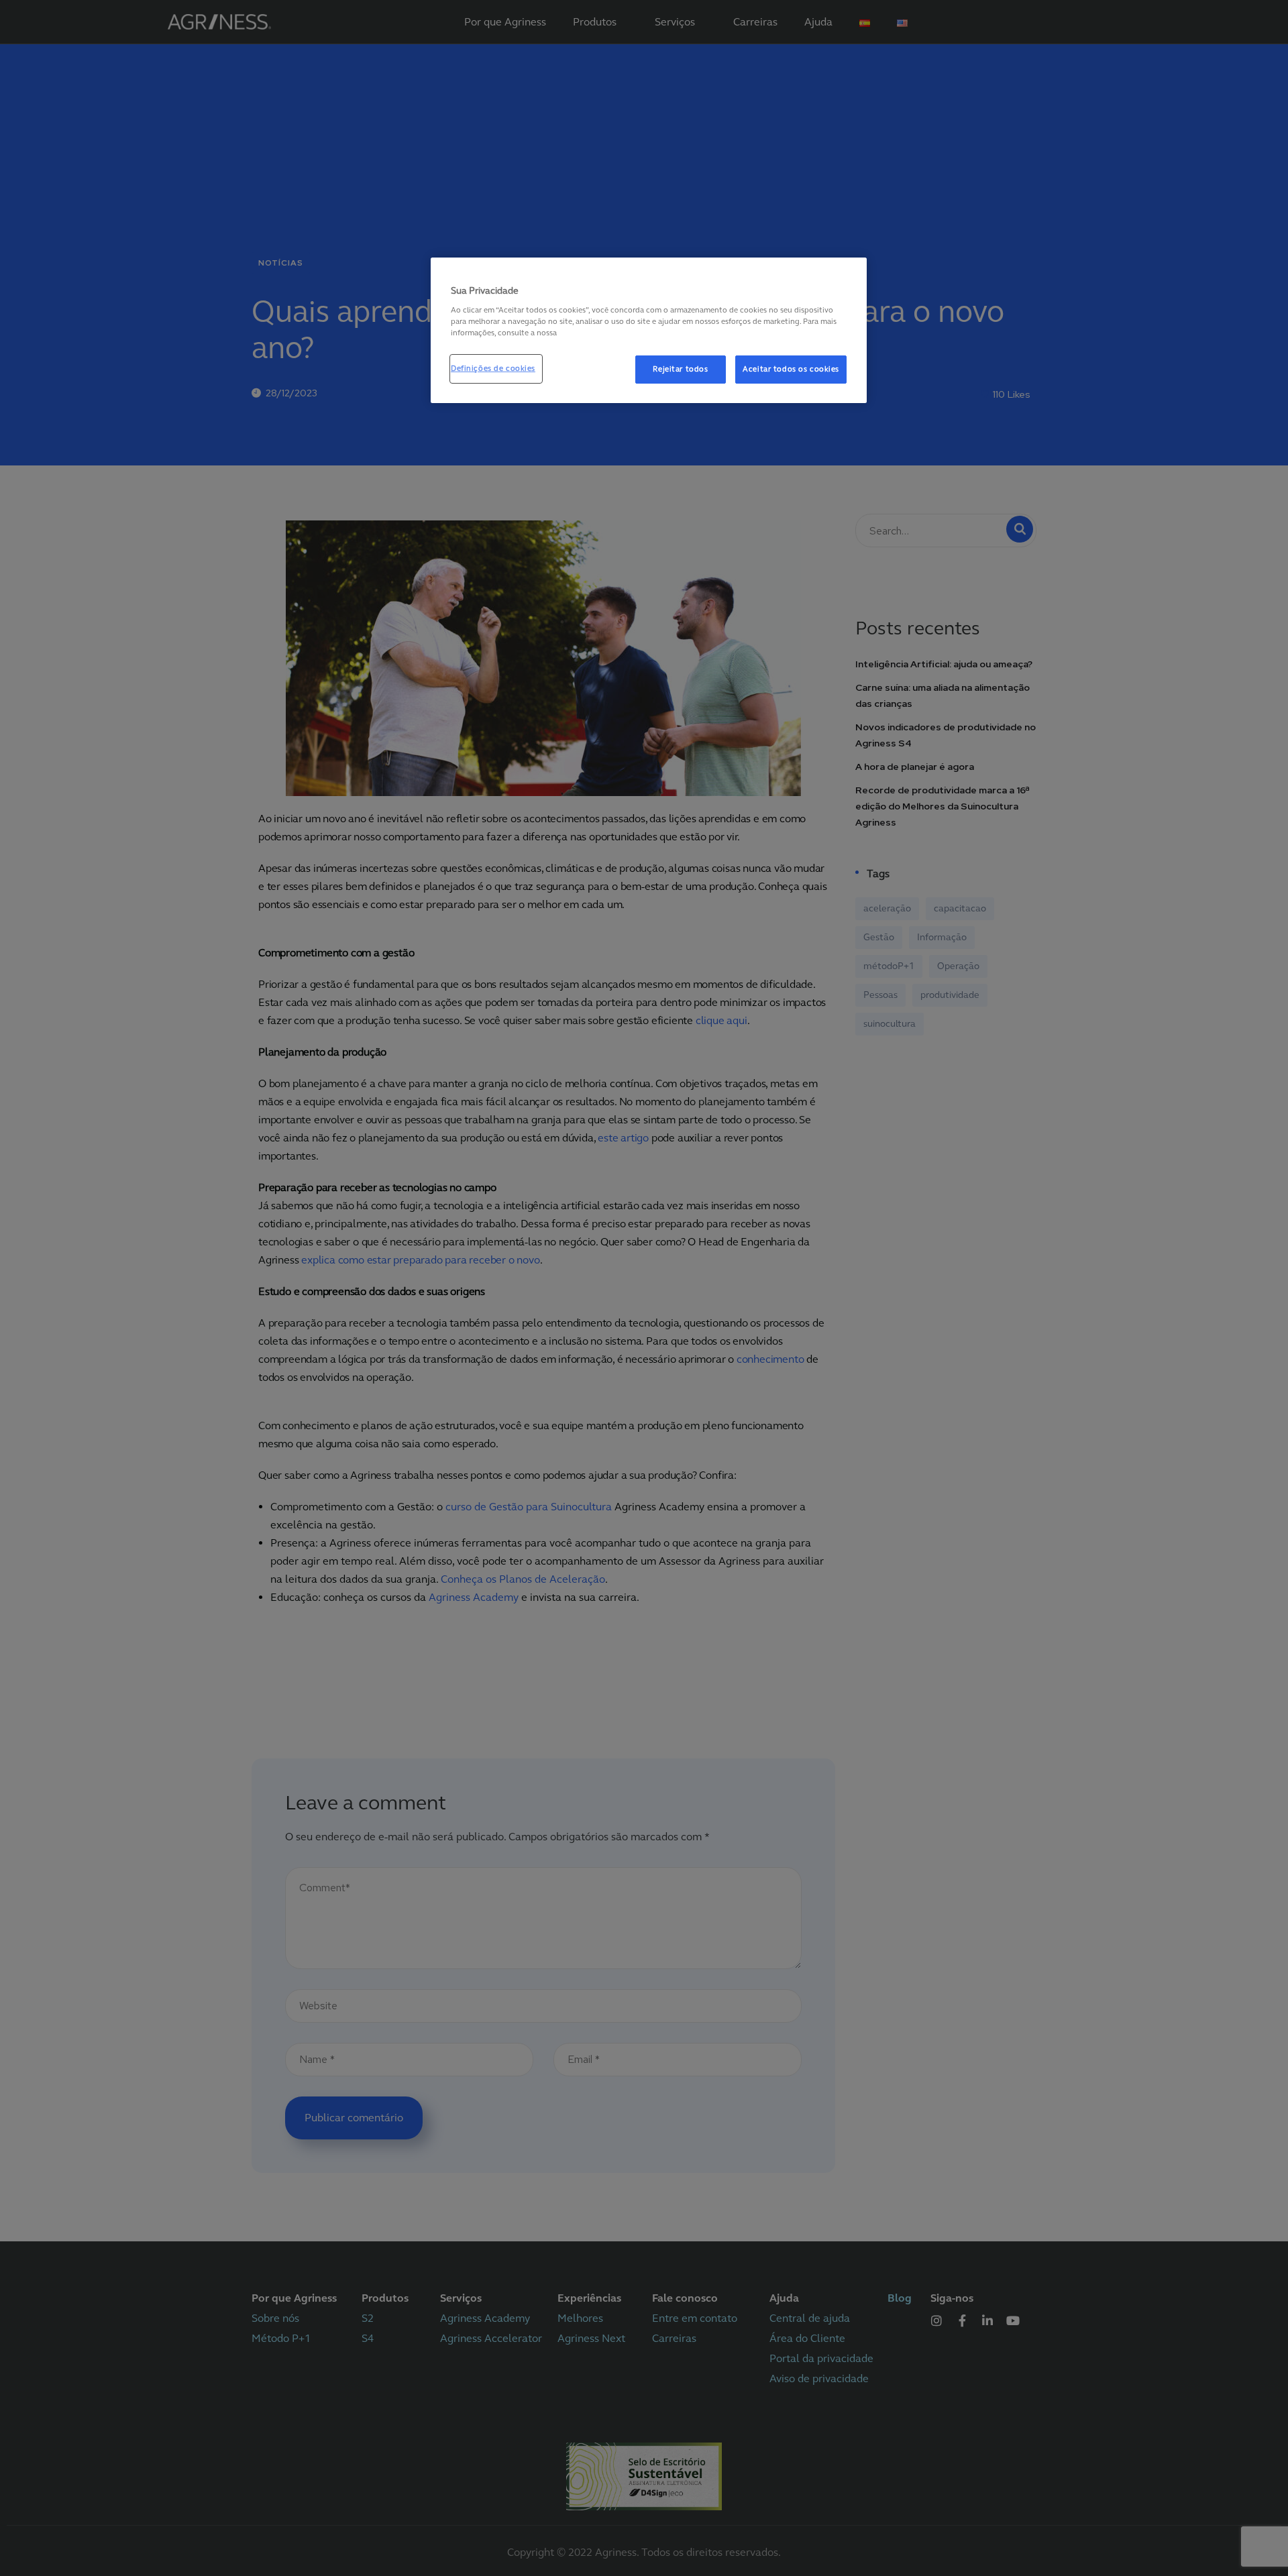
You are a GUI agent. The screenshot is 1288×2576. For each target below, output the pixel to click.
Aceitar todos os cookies (791, 369)
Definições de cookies (493, 368)
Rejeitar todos (680, 369)
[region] (649, 330)
